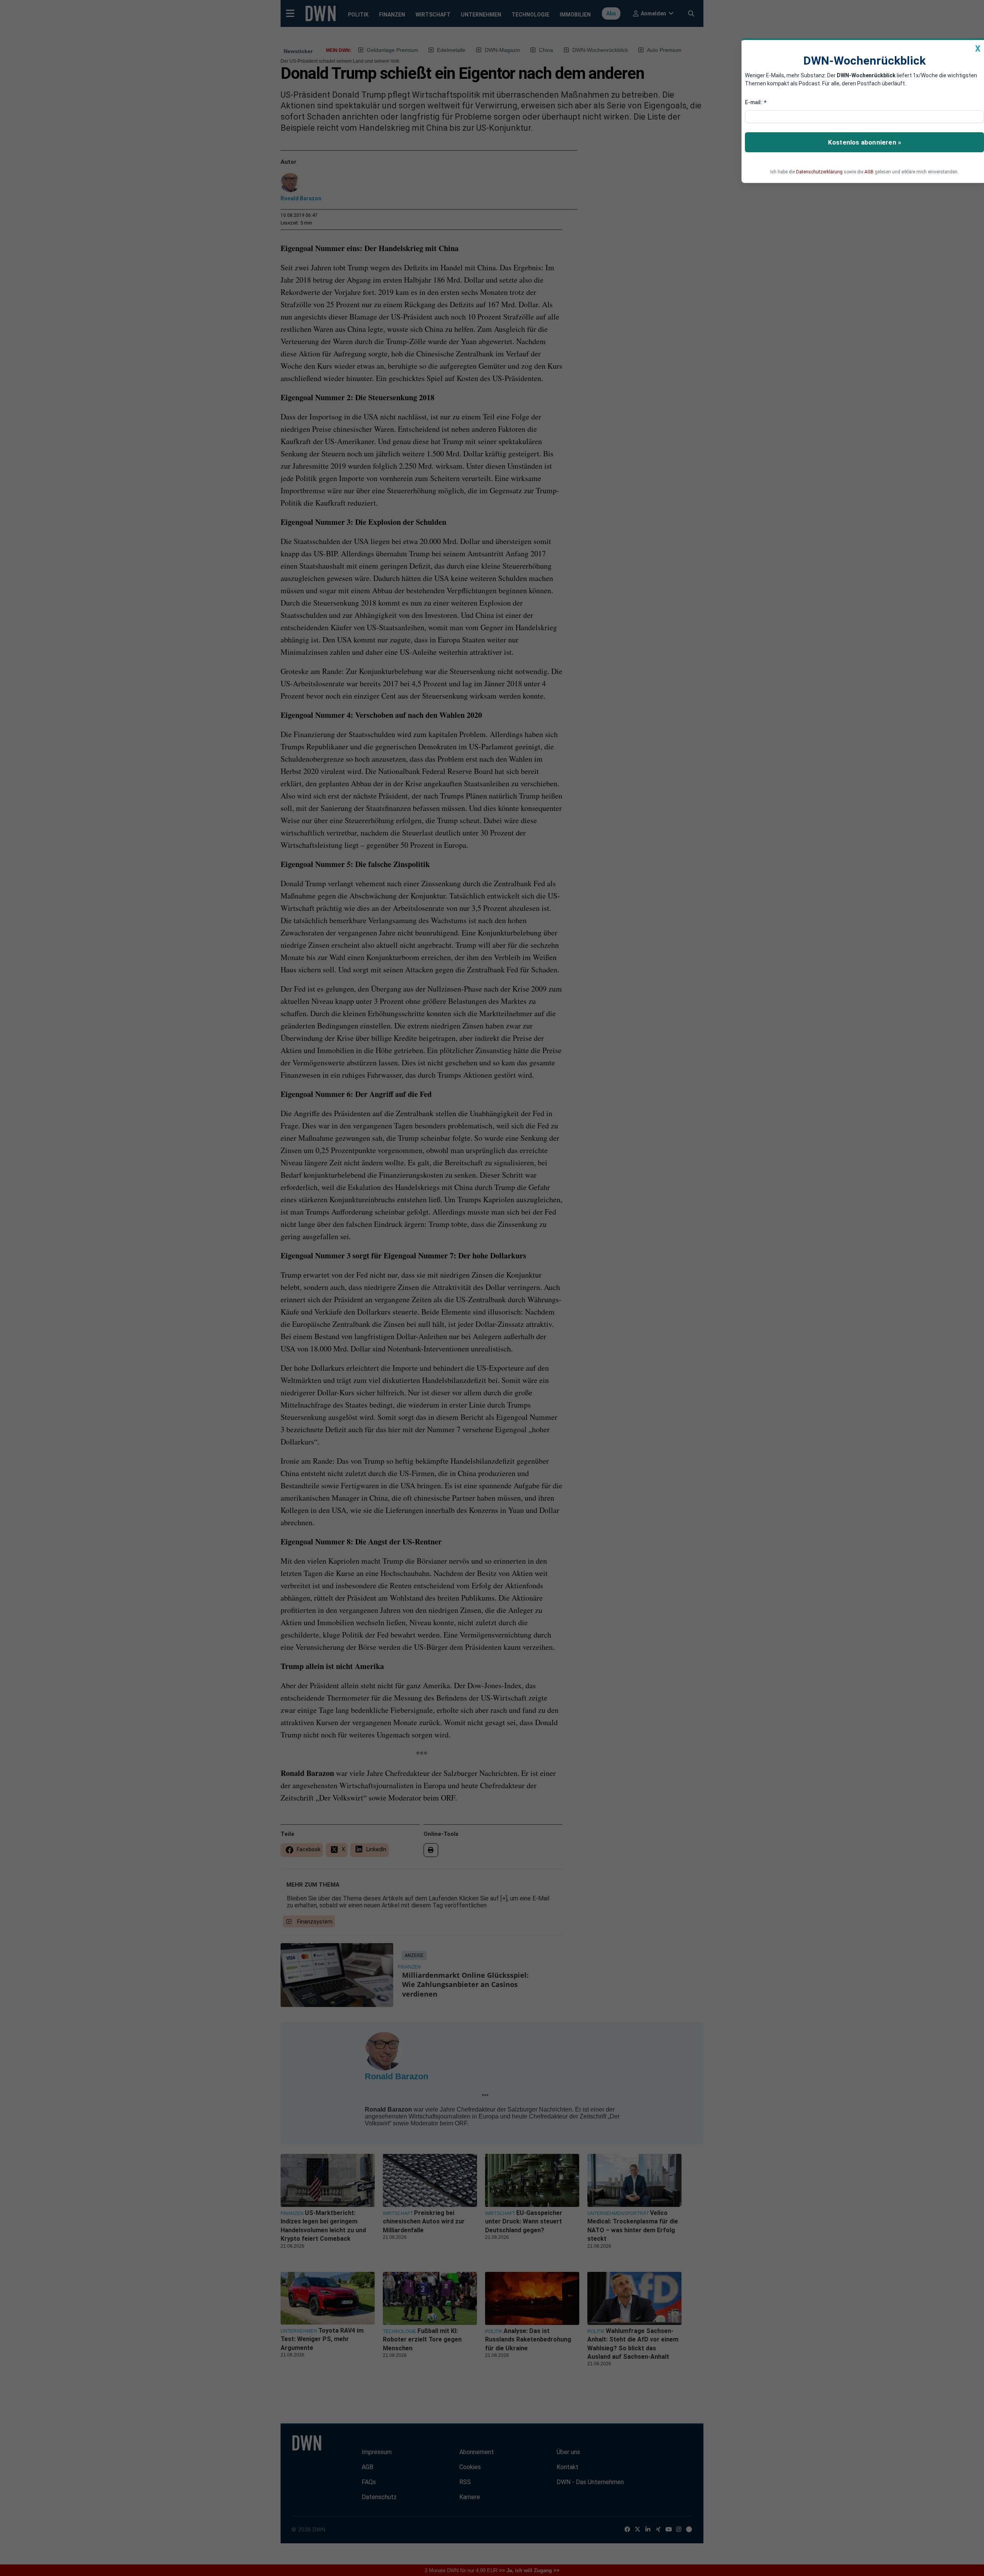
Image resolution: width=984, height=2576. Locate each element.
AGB (869, 172)
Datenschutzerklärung (819, 172)
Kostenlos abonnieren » (864, 142)
